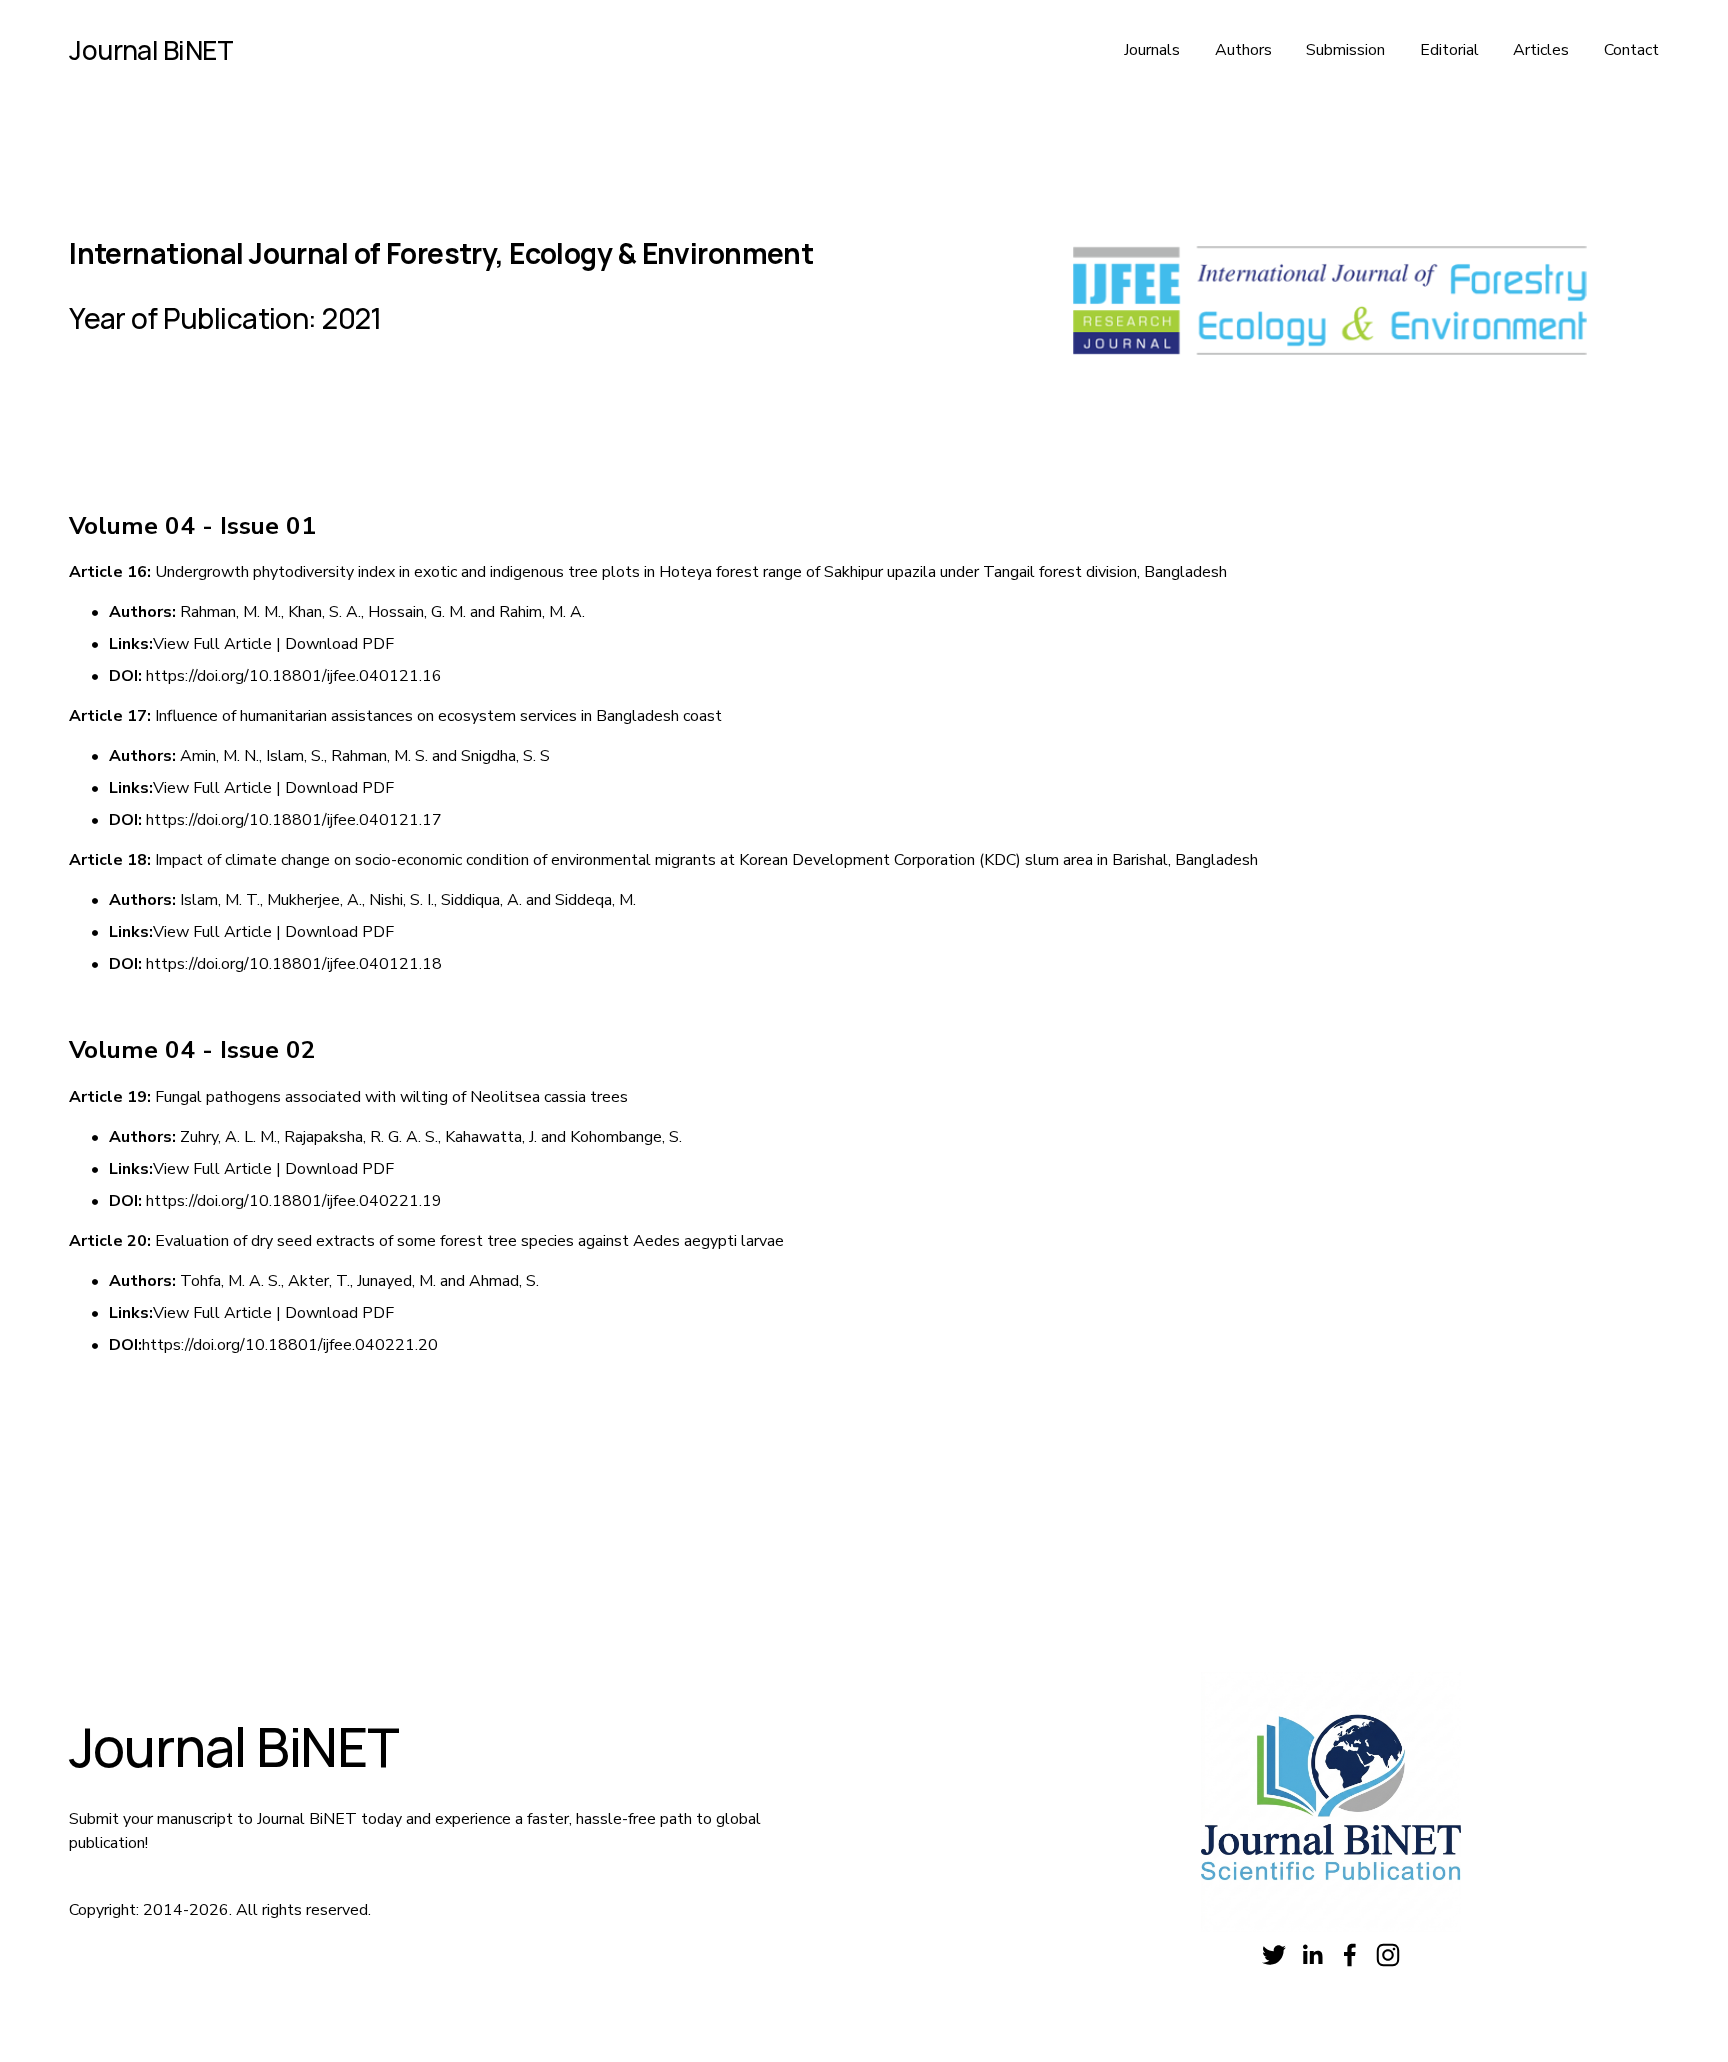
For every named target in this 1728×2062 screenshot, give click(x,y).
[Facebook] (1350, 1955)
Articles (1541, 50)
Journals (1152, 50)
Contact (1631, 50)
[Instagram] (1388, 1955)
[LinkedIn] (1312, 1955)
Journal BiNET (151, 50)
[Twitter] (1274, 1955)
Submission (1345, 50)
